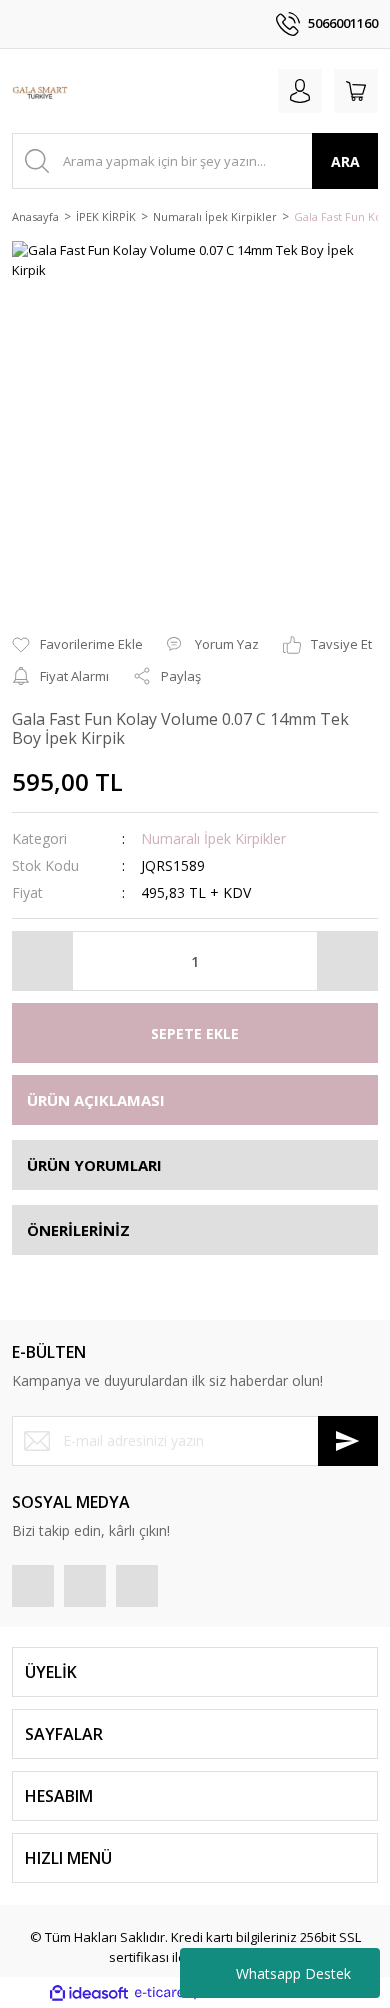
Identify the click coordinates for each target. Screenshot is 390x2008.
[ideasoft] (89, 1993)
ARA (345, 161)
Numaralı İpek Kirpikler (213, 838)
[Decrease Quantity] (43, 961)
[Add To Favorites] (77, 645)
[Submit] (348, 1441)
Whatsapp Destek (293, 1973)
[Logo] (40, 91)
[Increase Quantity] (347, 961)
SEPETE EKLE (195, 1033)
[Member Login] (300, 91)
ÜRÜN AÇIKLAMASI (96, 1100)
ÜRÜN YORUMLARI (94, 1165)
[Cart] (356, 91)
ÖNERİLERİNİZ (78, 1230)
